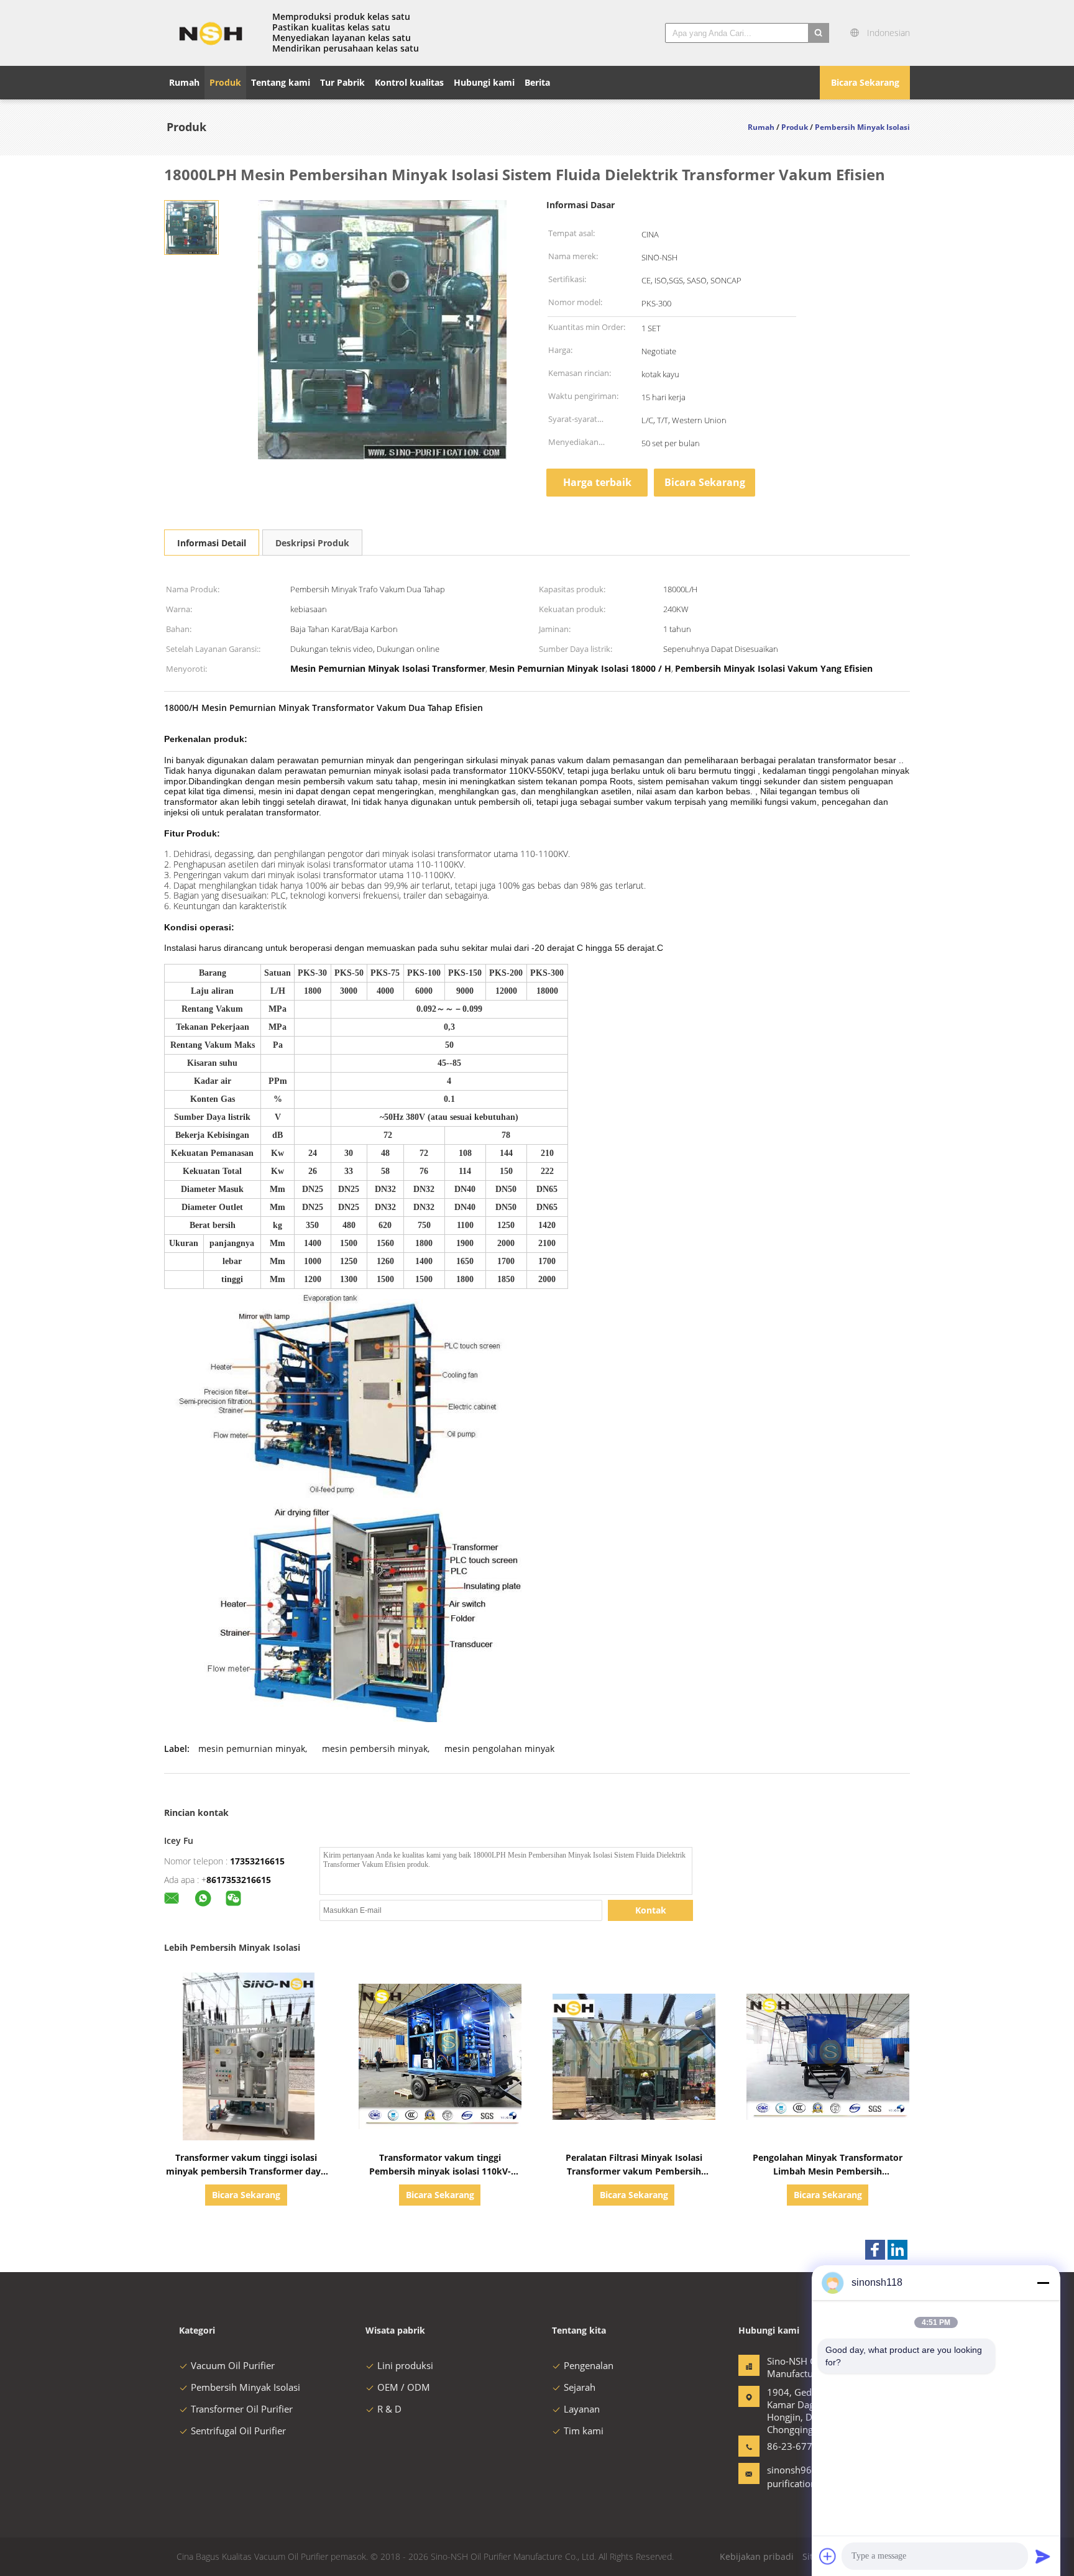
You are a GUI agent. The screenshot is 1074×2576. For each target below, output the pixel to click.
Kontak (651, 1910)
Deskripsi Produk (312, 543)
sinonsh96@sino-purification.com (804, 2477)
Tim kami (584, 2431)
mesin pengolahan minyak (499, 1749)
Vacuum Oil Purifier (233, 2365)
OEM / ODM (404, 2387)
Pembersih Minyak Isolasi (246, 2387)
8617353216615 (239, 1880)
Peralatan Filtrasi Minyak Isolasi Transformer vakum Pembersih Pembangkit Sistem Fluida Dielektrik (634, 2171)
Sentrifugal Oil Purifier (238, 2431)
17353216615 (257, 1861)
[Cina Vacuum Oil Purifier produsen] (211, 33)
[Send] (1043, 2556)
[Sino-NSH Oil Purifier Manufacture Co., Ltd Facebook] (875, 2250)
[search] (819, 33)
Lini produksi (405, 2365)
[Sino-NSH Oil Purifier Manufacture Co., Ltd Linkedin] (897, 2250)
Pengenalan (589, 2365)
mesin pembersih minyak (375, 1749)
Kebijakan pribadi (757, 2556)
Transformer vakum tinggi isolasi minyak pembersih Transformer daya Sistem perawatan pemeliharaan (246, 2171)
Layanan (582, 2409)
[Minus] (1043, 2283)
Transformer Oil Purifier (242, 2409)
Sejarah (580, 2387)
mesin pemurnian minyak (252, 1749)
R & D (389, 2409)
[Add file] (828, 2556)
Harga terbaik (597, 482)
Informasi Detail (212, 543)
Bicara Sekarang (865, 82)
